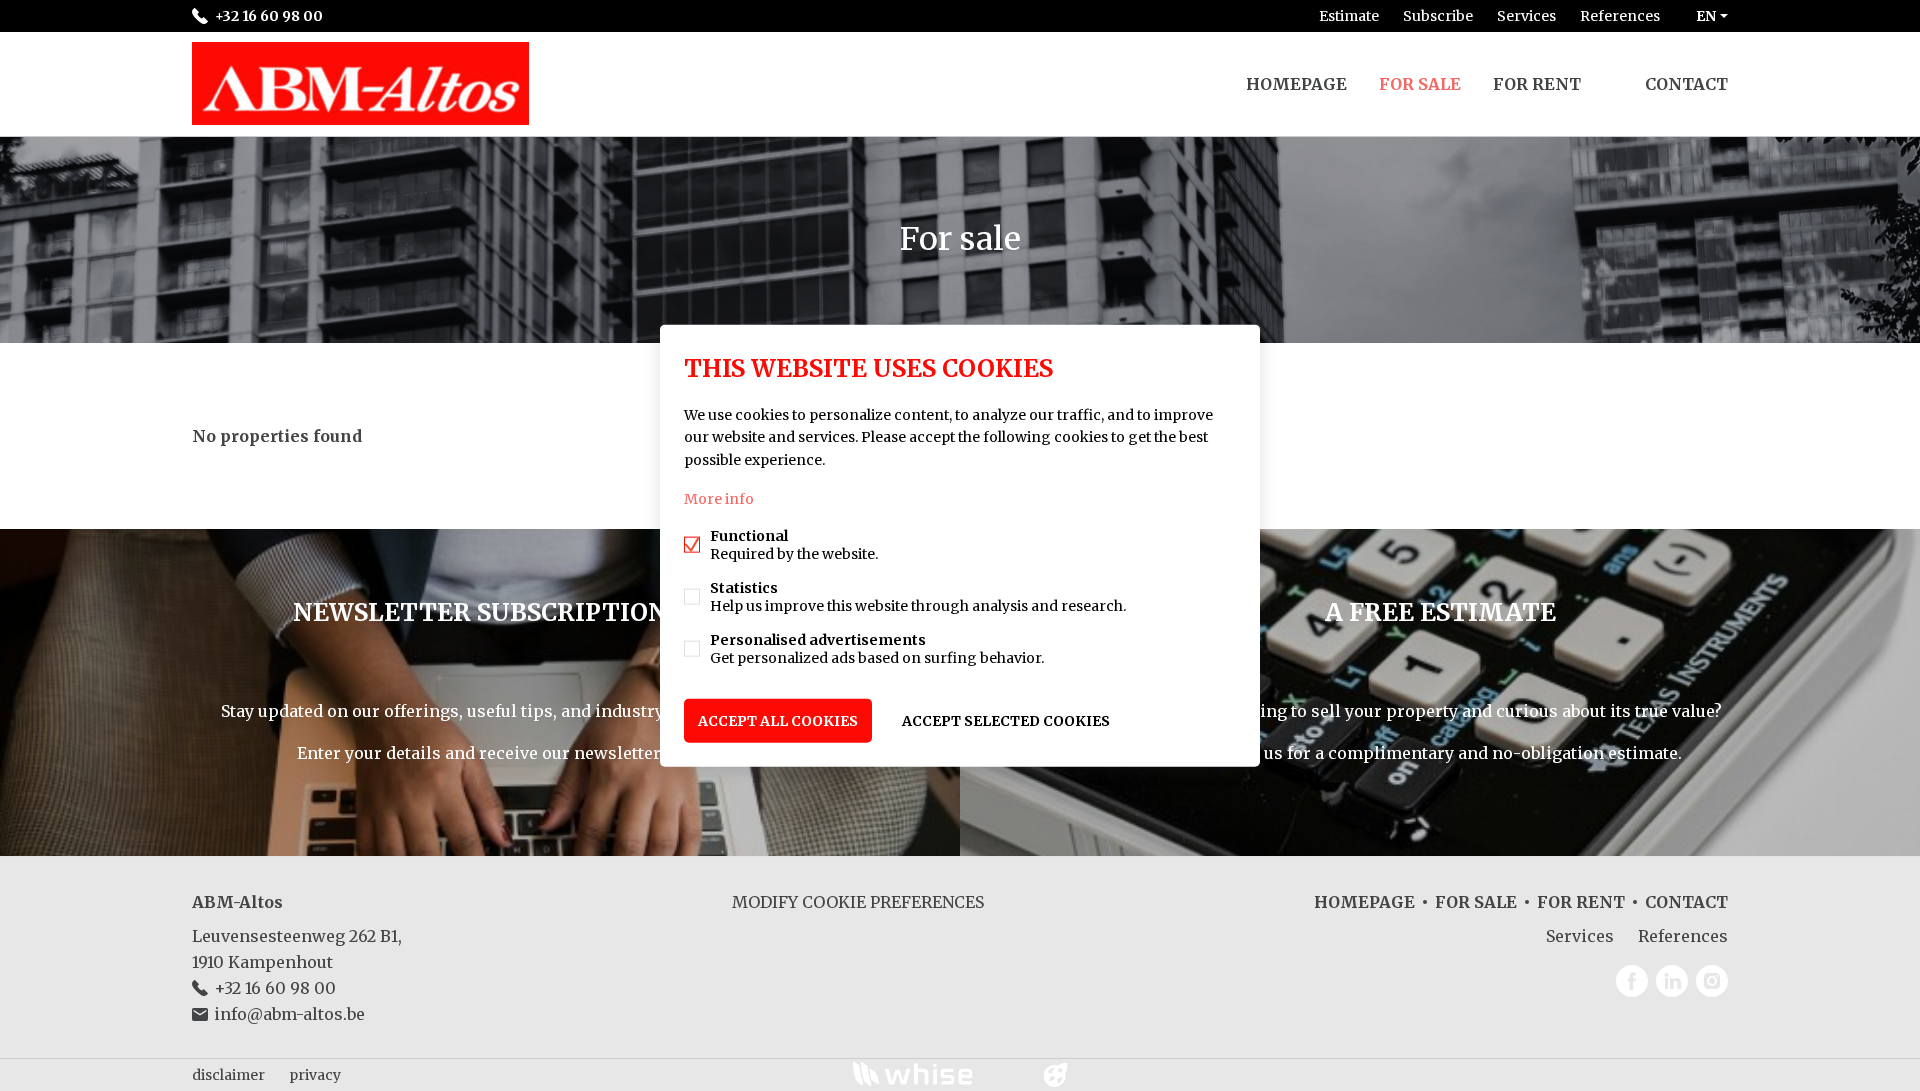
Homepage (1296, 84)
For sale (1420, 84)
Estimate (1349, 16)
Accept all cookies (778, 720)
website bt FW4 (1056, 1075)
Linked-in (1672, 981)
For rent (1537, 84)
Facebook (1632, 981)
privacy (315, 1075)
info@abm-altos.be (289, 1014)
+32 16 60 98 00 (269, 16)
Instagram (1712, 981)
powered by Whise (936, 1073)
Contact (1686, 84)
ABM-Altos (237, 902)
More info (719, 498)
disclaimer (228, 1075)
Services (1526, 16)
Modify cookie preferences (858, 902)
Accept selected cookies (1006, 720)
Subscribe (1438, 16)
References (1620, 16)
